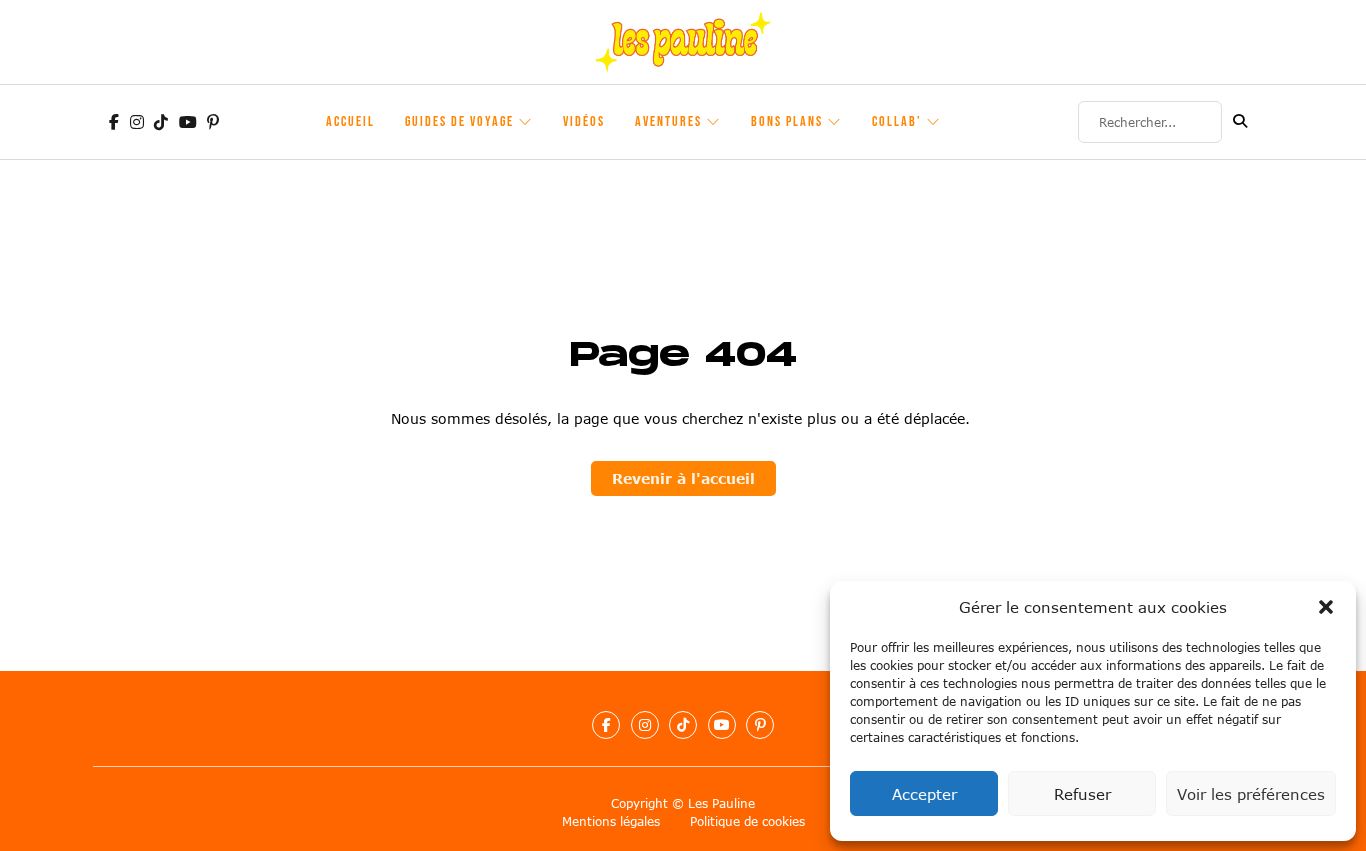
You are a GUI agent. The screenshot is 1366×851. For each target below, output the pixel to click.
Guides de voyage (459, 121)
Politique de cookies (747, 821)
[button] (1326, 607)
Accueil (350, 121)
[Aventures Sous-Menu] (714, 122)
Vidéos (584, 121)
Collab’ (897, 121)
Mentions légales (611, 821)
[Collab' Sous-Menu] (934, 122)
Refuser (1082, 794)
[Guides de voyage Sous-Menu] (526, 122)
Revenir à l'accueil (683, 478)
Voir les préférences (1251, 794)
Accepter (924, 794)
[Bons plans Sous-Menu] (835, 122)
